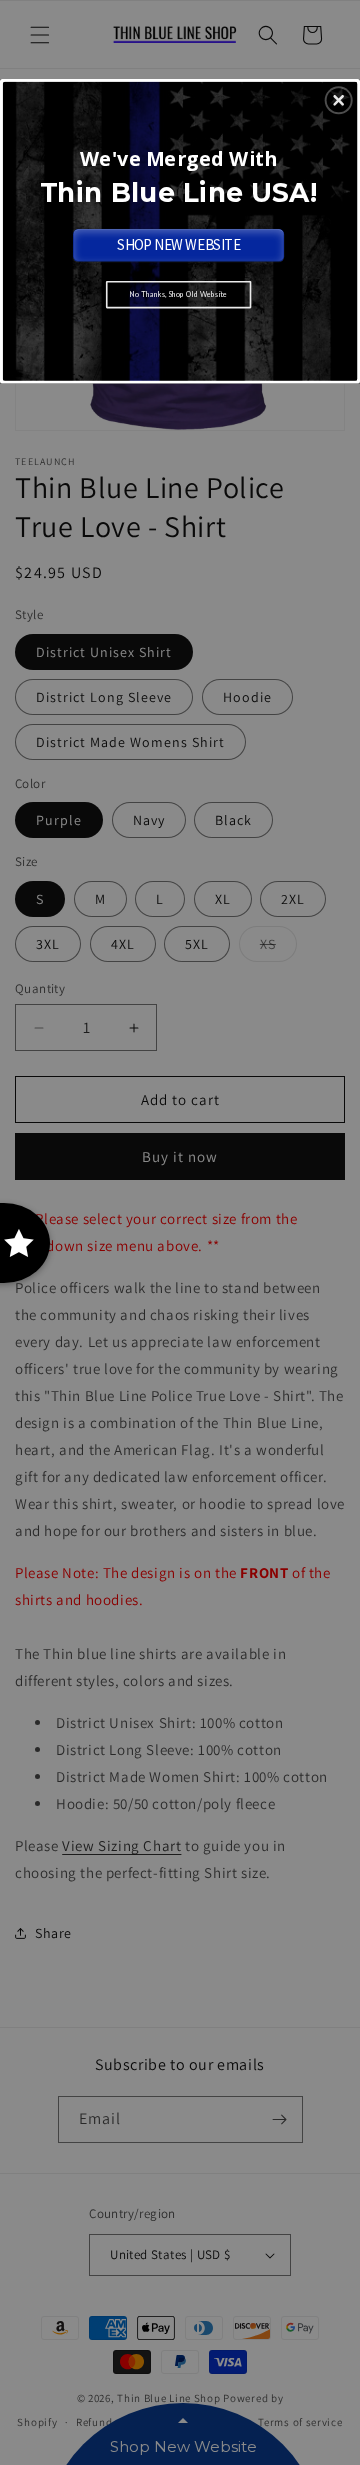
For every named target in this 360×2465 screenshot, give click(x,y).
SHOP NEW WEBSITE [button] (178, 244)
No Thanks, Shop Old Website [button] (178, 294)
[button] (339, 101)
